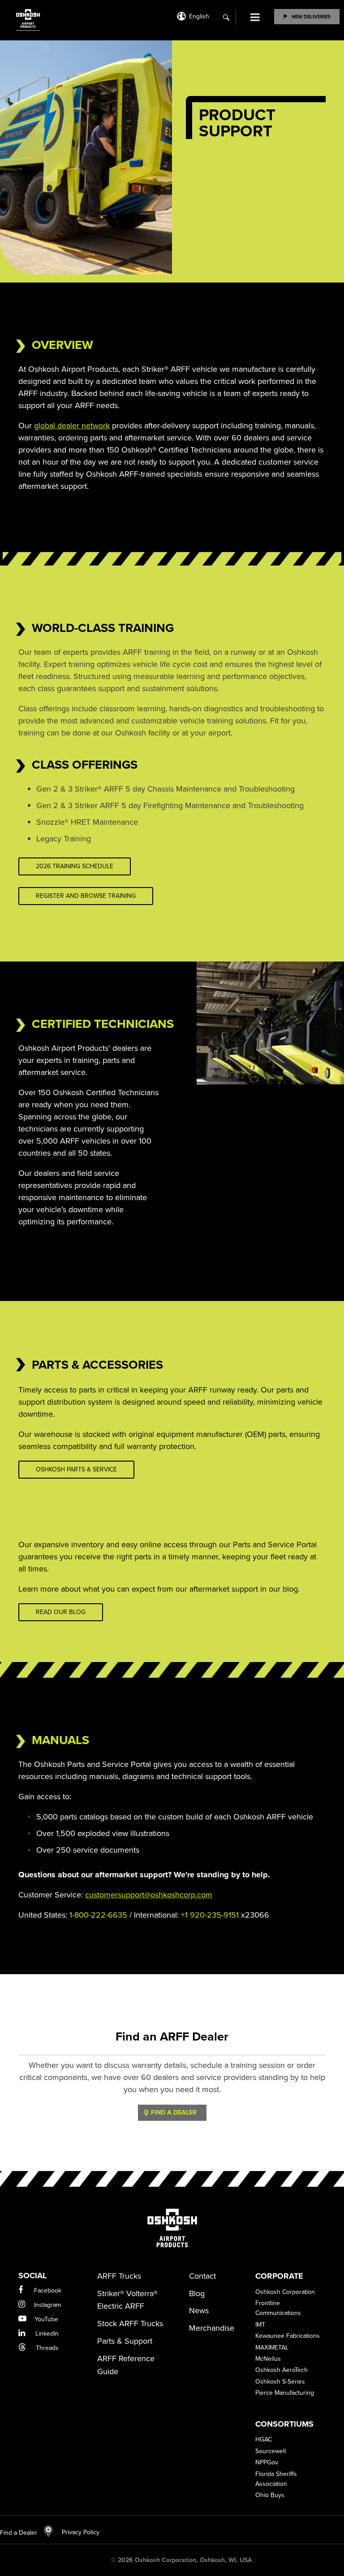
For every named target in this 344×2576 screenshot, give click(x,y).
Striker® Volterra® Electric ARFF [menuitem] (127, 2300)
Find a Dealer (19, 2533)
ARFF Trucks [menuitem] (119, 2276)
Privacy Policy (76, 2532)
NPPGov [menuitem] (267, 2462)
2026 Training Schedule (75, 866)
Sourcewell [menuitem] (271, 2451)
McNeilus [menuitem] (268, 2359)
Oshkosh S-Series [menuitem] (280, 2382)
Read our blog (61, 1612)
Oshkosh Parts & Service (76, 1469)
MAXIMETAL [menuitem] (272, 2348)
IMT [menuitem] (260, 2325)
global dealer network (72, 426)
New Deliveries (311, 17)
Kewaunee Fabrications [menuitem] (288, 2336)
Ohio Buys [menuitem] (270, 2495)
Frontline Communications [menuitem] (278, 2308)
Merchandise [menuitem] (212, 2328)
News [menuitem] (199, 2311)
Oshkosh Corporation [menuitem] (285, 2292)
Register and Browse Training (86, 896)
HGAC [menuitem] (264, 2439)
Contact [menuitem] (202, 2276)
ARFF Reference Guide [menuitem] (126, 2365)
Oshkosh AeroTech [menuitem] (282, 2370)
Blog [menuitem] (197, 2293)
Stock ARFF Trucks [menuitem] (130, 2324)
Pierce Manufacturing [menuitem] (285, 2393)
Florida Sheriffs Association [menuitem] (276, 2479)
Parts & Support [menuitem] (125, 2341)
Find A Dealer (174, 2113)
